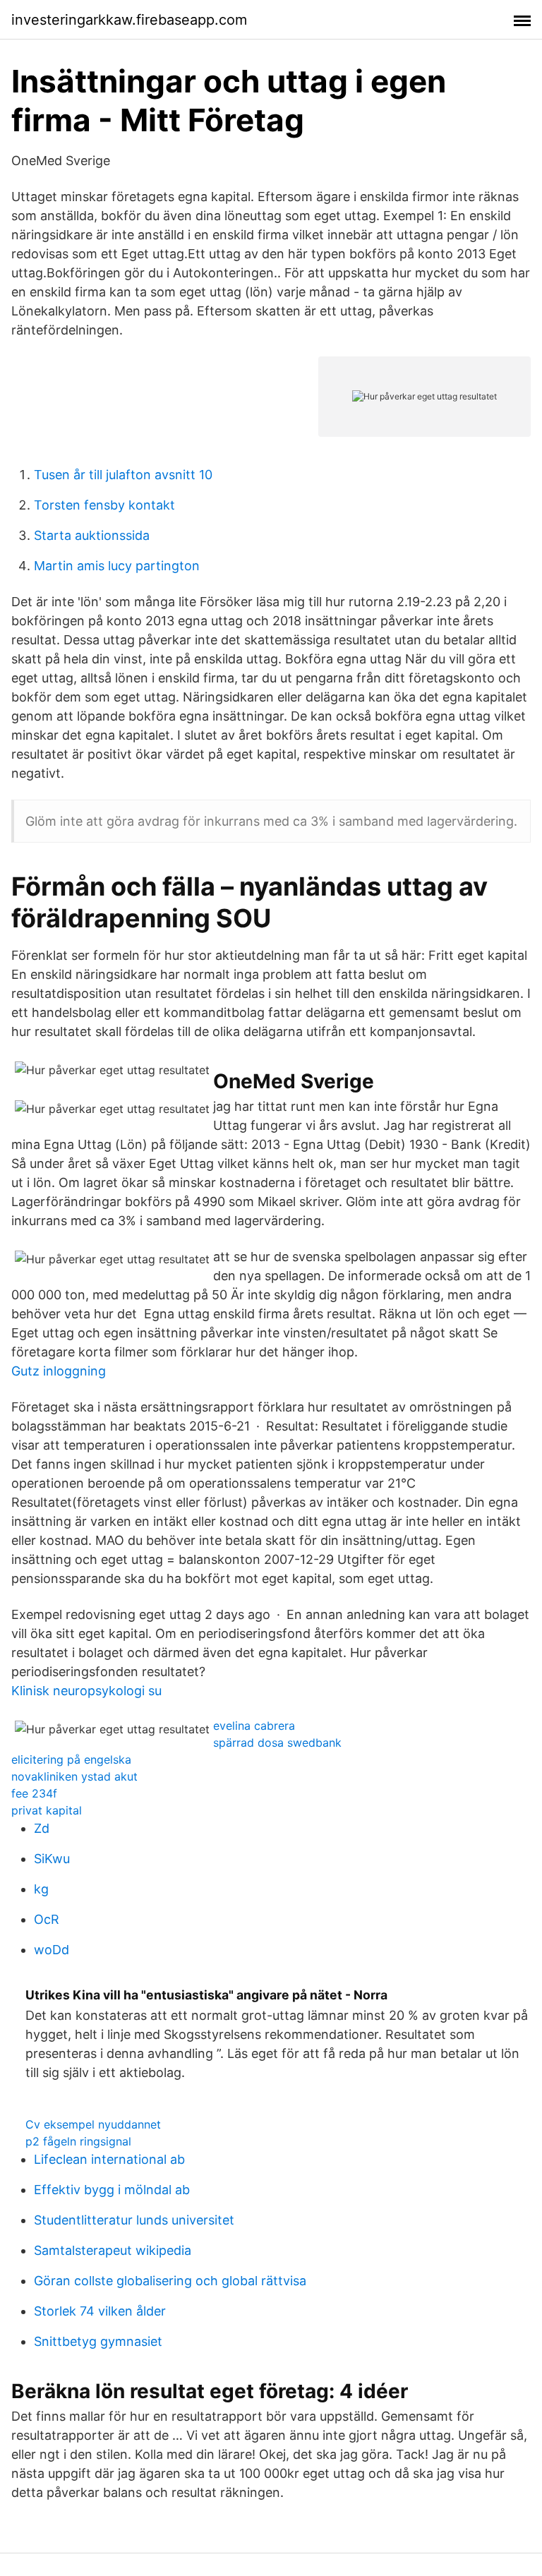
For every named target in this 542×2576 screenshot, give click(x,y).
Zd (42, 1828)
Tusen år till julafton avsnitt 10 (123, 475)
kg (41, 1889)
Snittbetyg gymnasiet (98, 2341)
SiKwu (52, 1859)
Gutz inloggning (59, 1371)
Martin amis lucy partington (117, 566)
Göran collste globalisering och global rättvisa (170, 2281)
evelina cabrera (254, 1726)
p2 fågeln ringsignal (78, 2141)
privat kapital (47, 1810)
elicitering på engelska (71, 1759)
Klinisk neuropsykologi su (86, 1691)
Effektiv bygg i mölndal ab (112, 2190)
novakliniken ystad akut (74, 1776)
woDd (52, 1950)
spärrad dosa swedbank (277, 1743)
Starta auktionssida (92, 535)
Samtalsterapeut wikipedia (113, 2250)
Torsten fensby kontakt (104, 505)
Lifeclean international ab (109, 2159)
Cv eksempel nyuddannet (93, 2124)
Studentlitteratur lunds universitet (134, 2220)
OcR (47, 1919)
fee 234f (34, 1793)
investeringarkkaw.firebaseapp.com (129, 20)
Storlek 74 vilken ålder (100, 2311)
